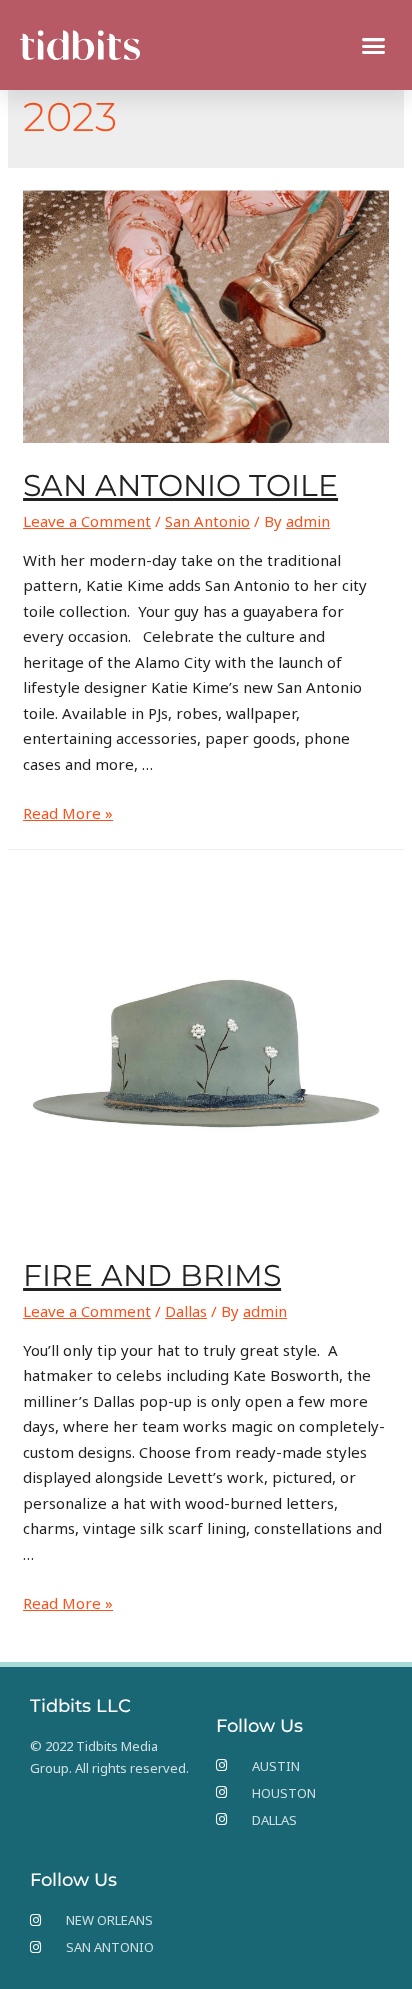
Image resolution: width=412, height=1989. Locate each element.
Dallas (186, 1311)
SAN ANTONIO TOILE (180, 485)
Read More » (68, 813)
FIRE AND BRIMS (152, 1275)
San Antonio (207, 521)
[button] (374, 45)
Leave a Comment (87, 521)
